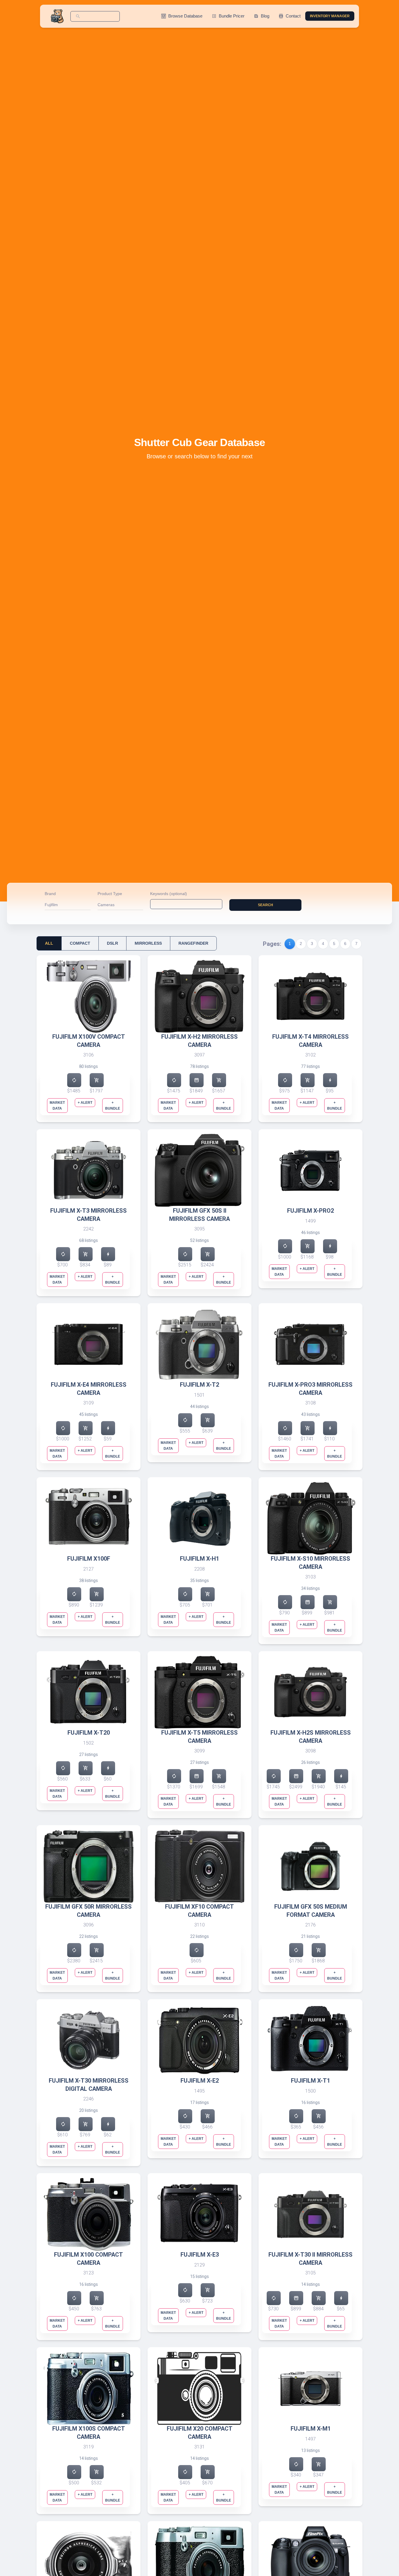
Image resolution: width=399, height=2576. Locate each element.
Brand (50, 894)
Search (266, 905)
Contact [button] (290, 16)
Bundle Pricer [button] (228, 16)
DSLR (112, 943)
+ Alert (85, 1103)
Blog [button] (262, 16)
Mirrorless (148, 943)
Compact (80, 943)
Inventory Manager (330, 16)
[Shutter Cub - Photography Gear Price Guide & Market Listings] (58, 16)
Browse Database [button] (182, 16)
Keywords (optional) (169, 894)
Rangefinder (193, 943)
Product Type (110, 894)
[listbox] (68, 906)
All (49, 943)
